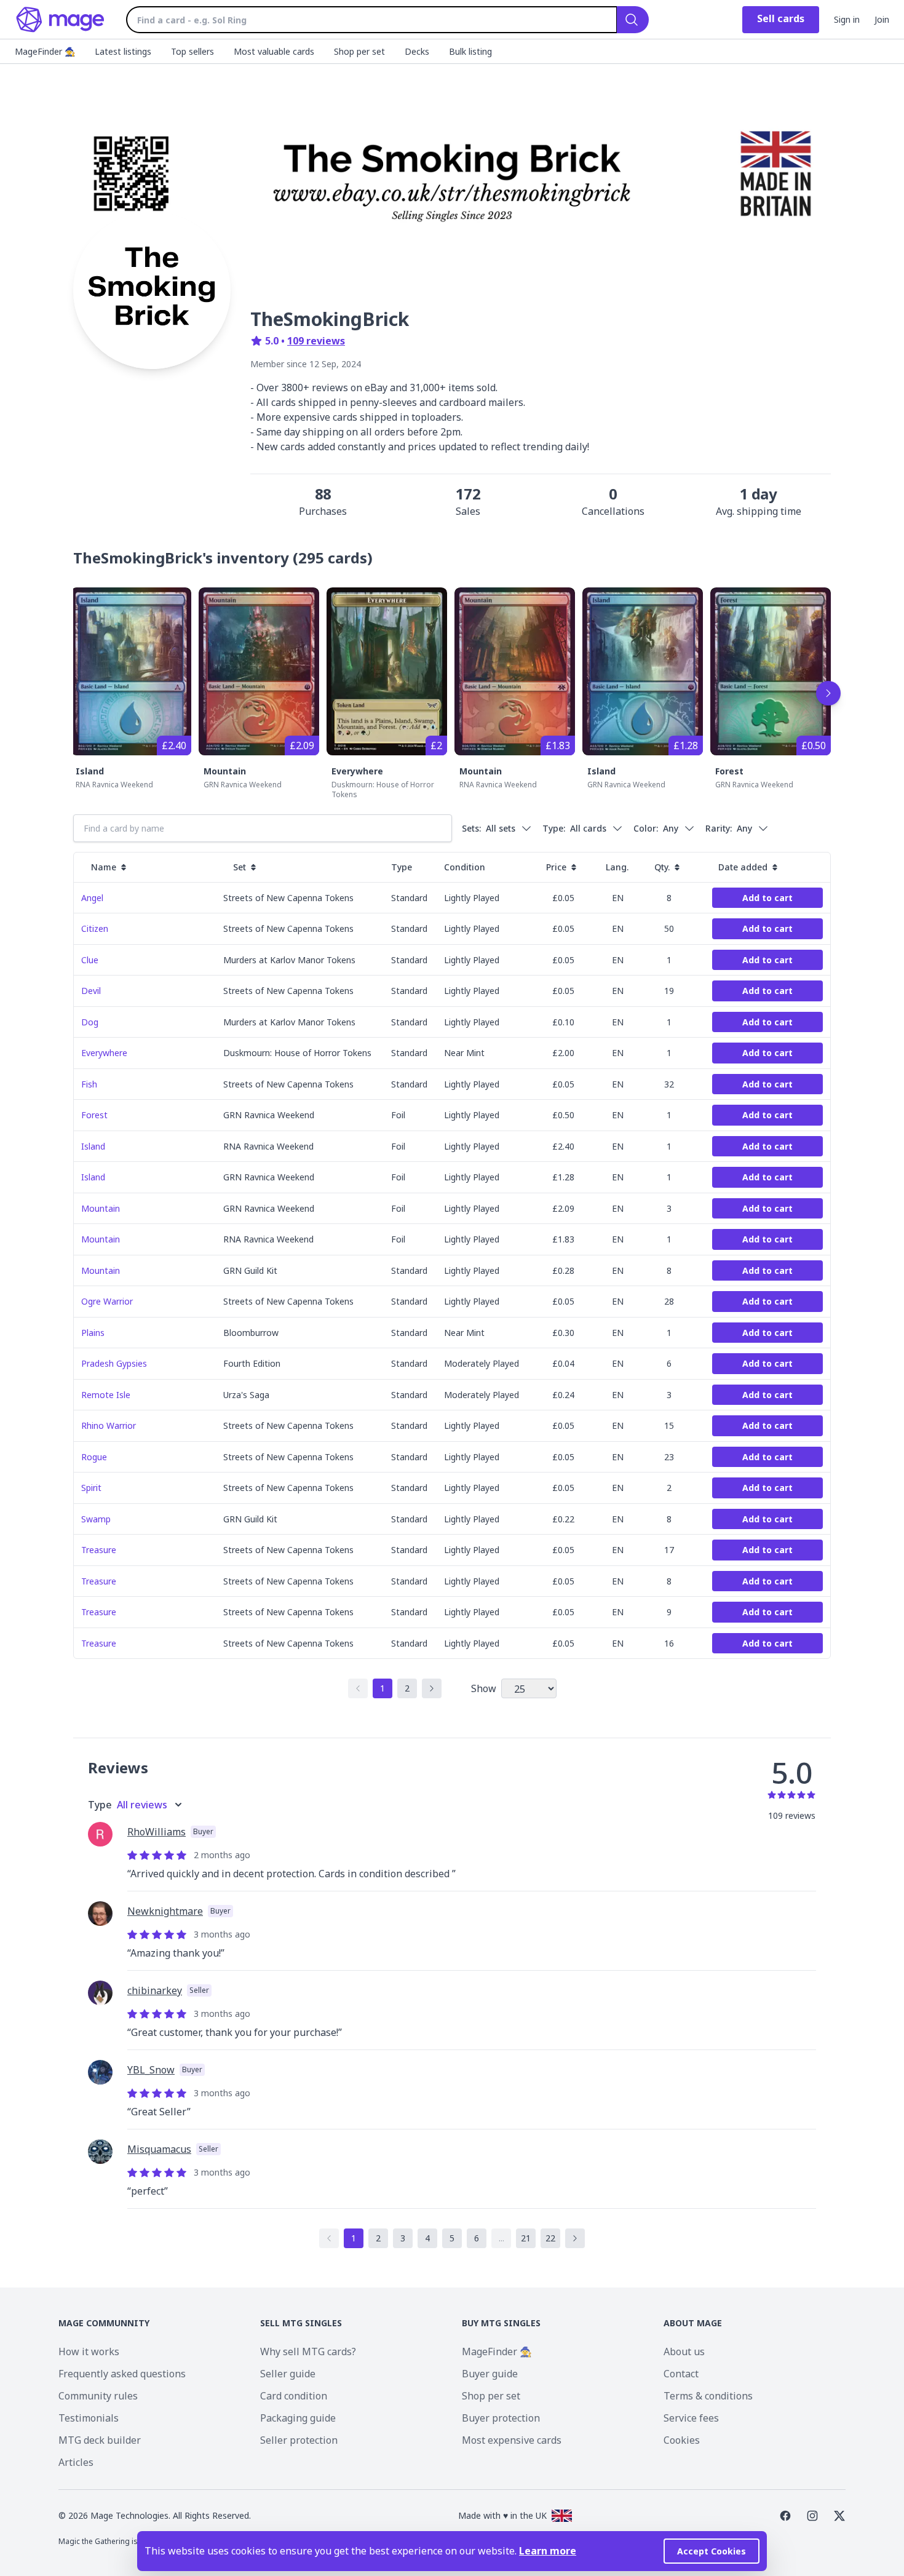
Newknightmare (165, 1911)
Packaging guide (298, 2418)
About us (684, 2351)
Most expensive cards (512, 2440)
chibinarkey (155, 1990)
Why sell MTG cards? (308, 2351)
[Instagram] (812, 2516)
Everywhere (357, 771)
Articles (76, 2462)
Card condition (294, 2396)
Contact (681, 2374)
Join (882, 19)
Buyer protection (501, 2418)
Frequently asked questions (122, 2374)
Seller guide (288, 2374)
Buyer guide (490, 2374)
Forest (729, 771)
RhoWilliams (157, 1832)
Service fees (691, 2418)
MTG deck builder (100, 2440)
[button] (92, 898)
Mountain (225, 771)
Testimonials (89, 2418)
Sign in (847, 19)
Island (90, 771)
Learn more (548, 2551)
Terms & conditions (708, 2396)
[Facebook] (785, 2516)
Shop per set (491, 2396)
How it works (89, 2351)
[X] (839, 2516)
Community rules (98, 2396)
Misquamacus (159, 2149)
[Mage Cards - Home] (61, 20)
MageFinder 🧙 (497, 2351)
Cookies (682, 2440)
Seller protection (299, 2440)
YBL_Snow (151, 2070)
